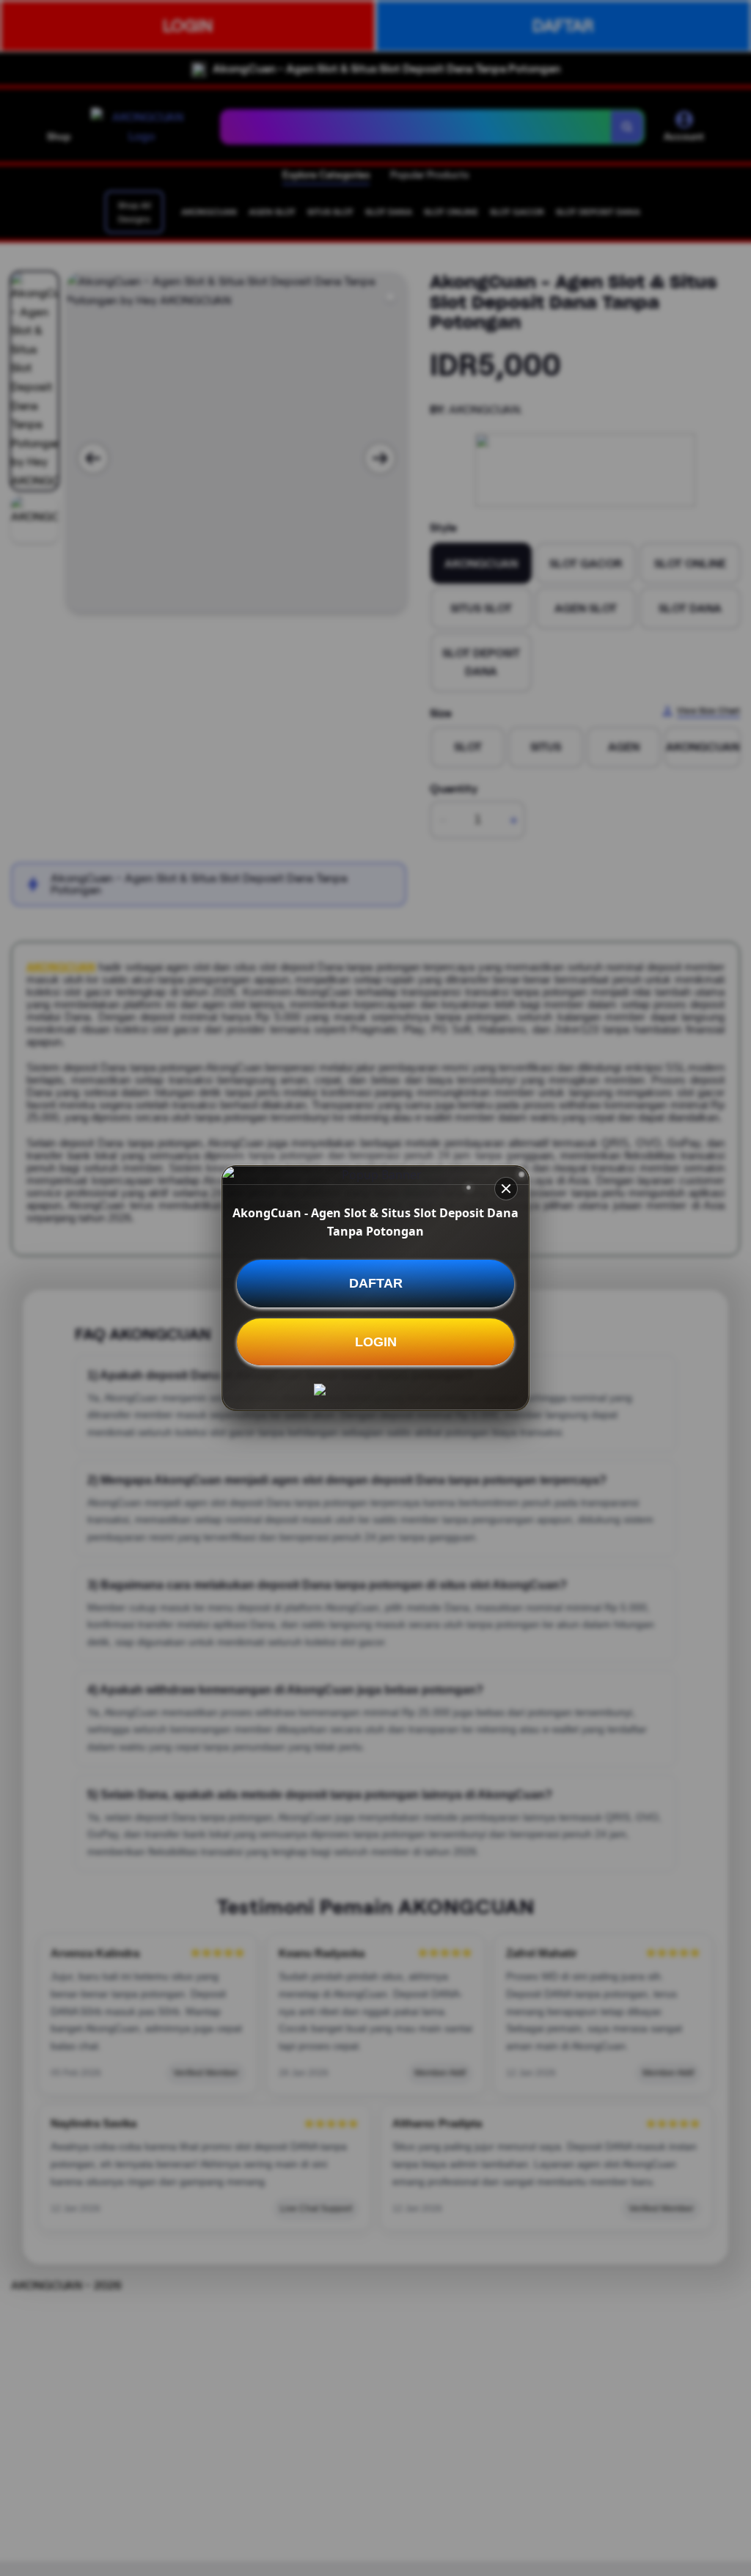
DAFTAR (376, 1283)
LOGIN (376, 1342)
